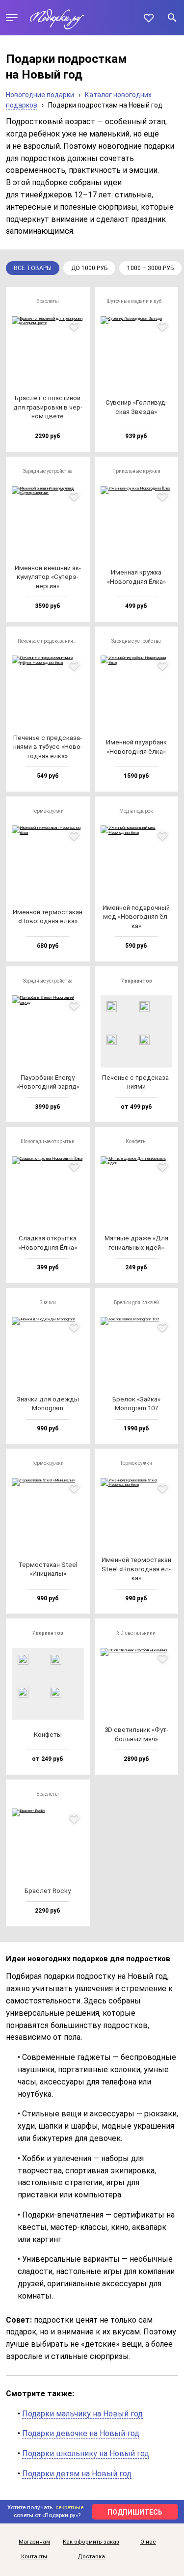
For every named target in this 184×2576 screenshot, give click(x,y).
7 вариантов (136, 981)
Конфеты (136, 1141)
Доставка (91, 2557)
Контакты (34, 2557)
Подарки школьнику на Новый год (86, 2453)
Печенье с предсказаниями (49, 641)
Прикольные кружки (136, 471)
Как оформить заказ (91, 2542)
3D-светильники (136, 1633)
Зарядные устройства (48, 471)
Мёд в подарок (136, 811)
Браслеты (48, 301)
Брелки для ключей (136, 1302)
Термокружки (48, 811)
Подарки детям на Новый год (77, 2474)
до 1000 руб (89, 268)
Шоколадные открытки (48, 1141)
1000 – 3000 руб (150, 268)
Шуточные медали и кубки (137, 301)
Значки (48, 1302)
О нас (148, 2542)
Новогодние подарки (40, 95)
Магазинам (34, 2542)
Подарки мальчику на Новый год (82, 2414)
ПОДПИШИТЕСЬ (135, 2512)
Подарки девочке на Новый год (81, 2433)
